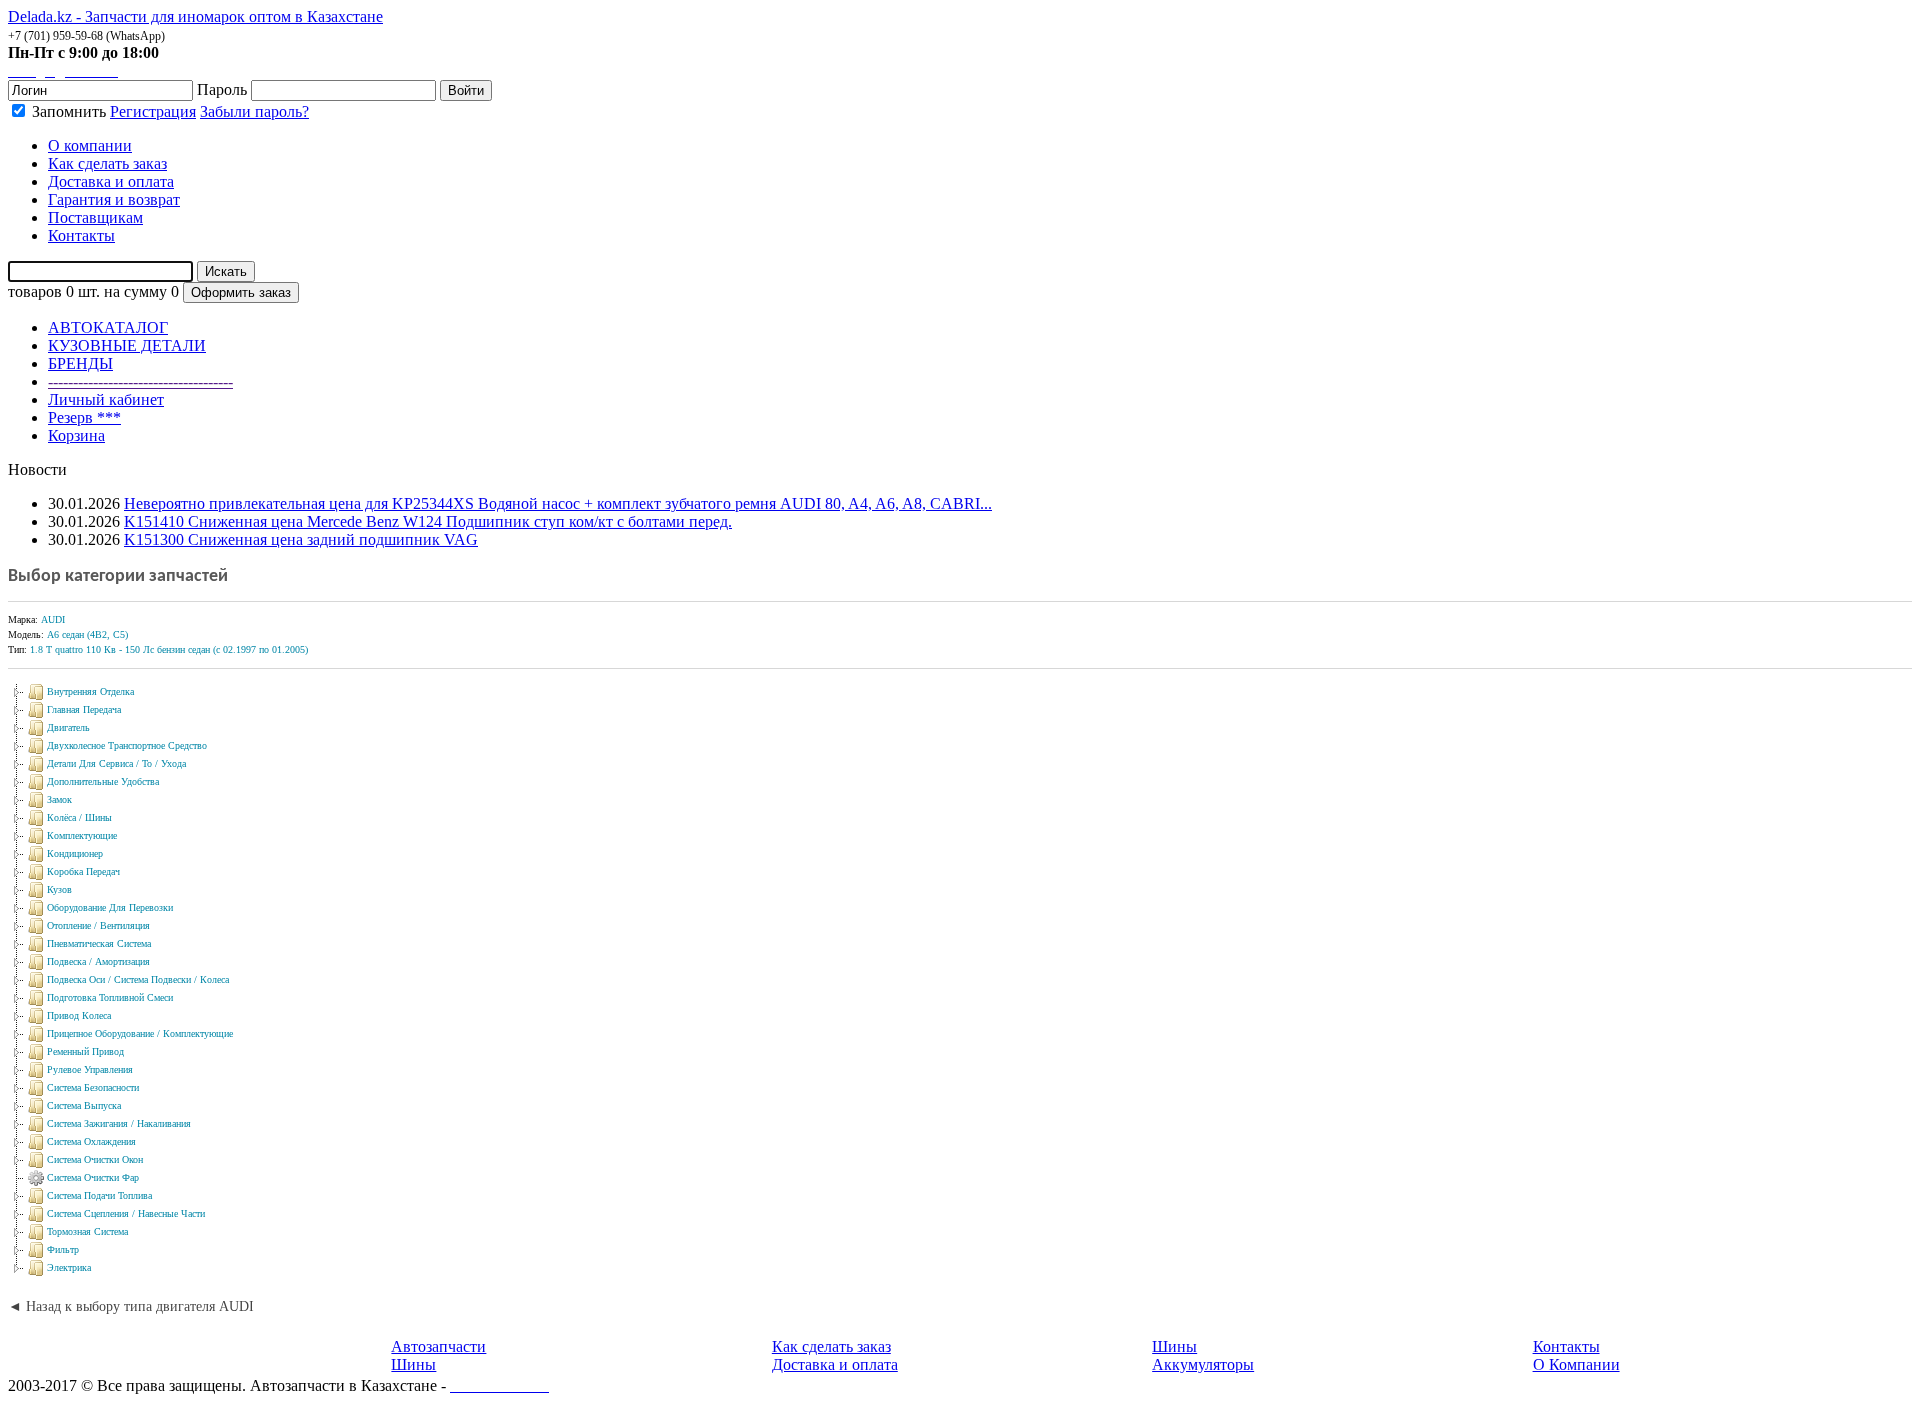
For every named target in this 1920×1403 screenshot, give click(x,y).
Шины (413, 1364)
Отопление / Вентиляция (98, 925)
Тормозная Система (87, 1231)
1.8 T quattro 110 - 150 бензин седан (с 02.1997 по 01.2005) (169, 649)
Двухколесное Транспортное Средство (127, 745)
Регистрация (153, 111)
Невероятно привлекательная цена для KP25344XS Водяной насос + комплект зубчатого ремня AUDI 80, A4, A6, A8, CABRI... (558, 503)
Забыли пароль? (254, 111)
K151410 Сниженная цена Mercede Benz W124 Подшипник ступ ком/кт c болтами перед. (428, 521)
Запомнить (67, 111)
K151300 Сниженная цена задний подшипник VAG (301, 539)
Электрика (69, 1267)
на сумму (135, 291)
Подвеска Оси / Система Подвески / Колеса (138, 979)
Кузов (59, 889)
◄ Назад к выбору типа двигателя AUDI (131, 1306)
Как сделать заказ (831, 1346)
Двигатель (68, 727)
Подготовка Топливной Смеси (110, 997)
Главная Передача (84, 709)
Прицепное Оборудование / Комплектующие (140, 1033)
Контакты (1566, 1346)
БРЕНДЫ (80, 363)
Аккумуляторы (1203, 1364)
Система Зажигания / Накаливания (119, 1123)
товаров (35, 291)
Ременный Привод (85, 1051)
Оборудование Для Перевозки (110, 907)
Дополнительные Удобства (103, 781)
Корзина (76, 435)
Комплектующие (82, 835)
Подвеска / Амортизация (98, 961)
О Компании (1576, 1364)
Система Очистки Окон (95, 1159)
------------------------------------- (140, 381)
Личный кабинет (106, 399)
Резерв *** (84, 417)
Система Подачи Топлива (99, 1195)
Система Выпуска (84, 1105)
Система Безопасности (93, 1087)
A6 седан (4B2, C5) (87, 634)
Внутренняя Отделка (90, 691)
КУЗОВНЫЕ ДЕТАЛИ (127, 345)
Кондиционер (75, 853)
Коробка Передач (83, 871)
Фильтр (63, 1249)
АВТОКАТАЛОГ (108, 327)
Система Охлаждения (91, 1141)
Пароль (222, 89)
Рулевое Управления (90, 1069)
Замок (59, 799)
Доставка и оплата (835, 1364)
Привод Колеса (79, 1015)
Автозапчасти (438, 1346)
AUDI (53, 619)
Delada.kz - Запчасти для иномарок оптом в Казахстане (195, 16)
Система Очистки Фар (93, 1177)
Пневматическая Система (99, 943)
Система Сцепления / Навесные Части (126, 1213)
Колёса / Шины (79, 817)
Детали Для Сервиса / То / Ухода (116, 763)
